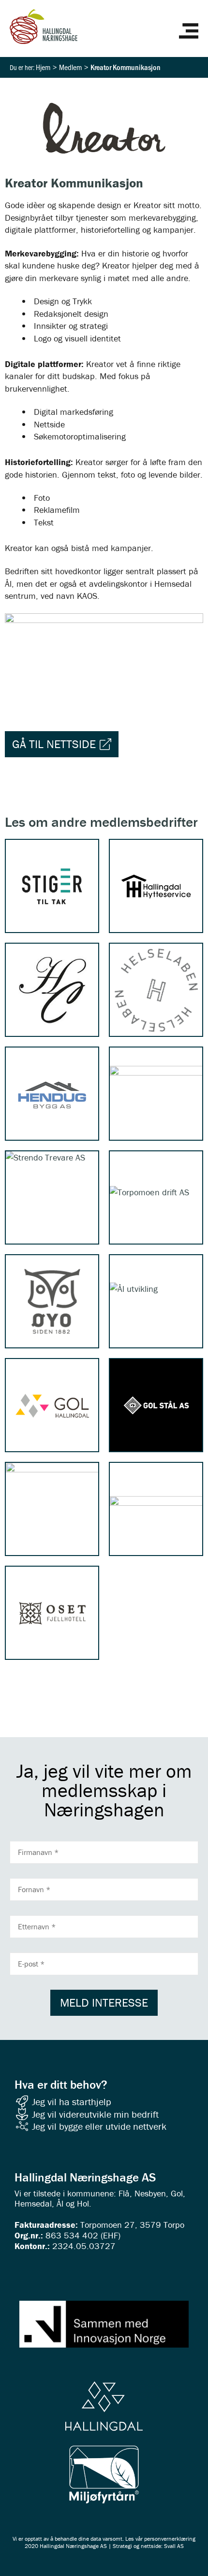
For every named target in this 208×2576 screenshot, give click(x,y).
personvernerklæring (170, 2539)
